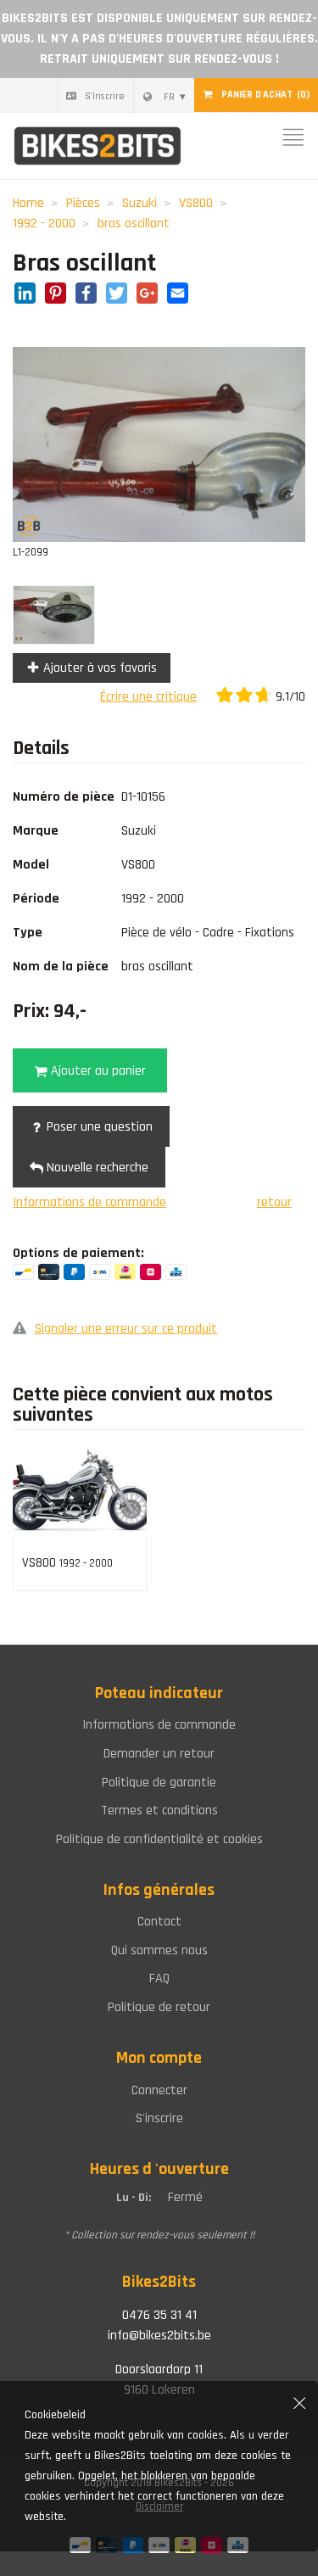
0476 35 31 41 (159, 2315)
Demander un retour (159, 1754)
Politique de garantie (159, 1783)
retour (274, 1202)
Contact (159, 1922)
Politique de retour (159, 2007)
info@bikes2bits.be (159, 2336)
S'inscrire (105, 96)
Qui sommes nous (159, 1950)
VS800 (196, 203)
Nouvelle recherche (96, 1168)
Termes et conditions (159, 1810)
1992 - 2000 (44, 224)
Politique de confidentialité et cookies (159, 1839)
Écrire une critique (148, 697)
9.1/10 (289, 697)
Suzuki (139, 203)
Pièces (83, 203)
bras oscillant (134, 224)
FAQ (159, 1978)
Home (28, 203)
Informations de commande (89, 1202)
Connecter (159, 2090)
